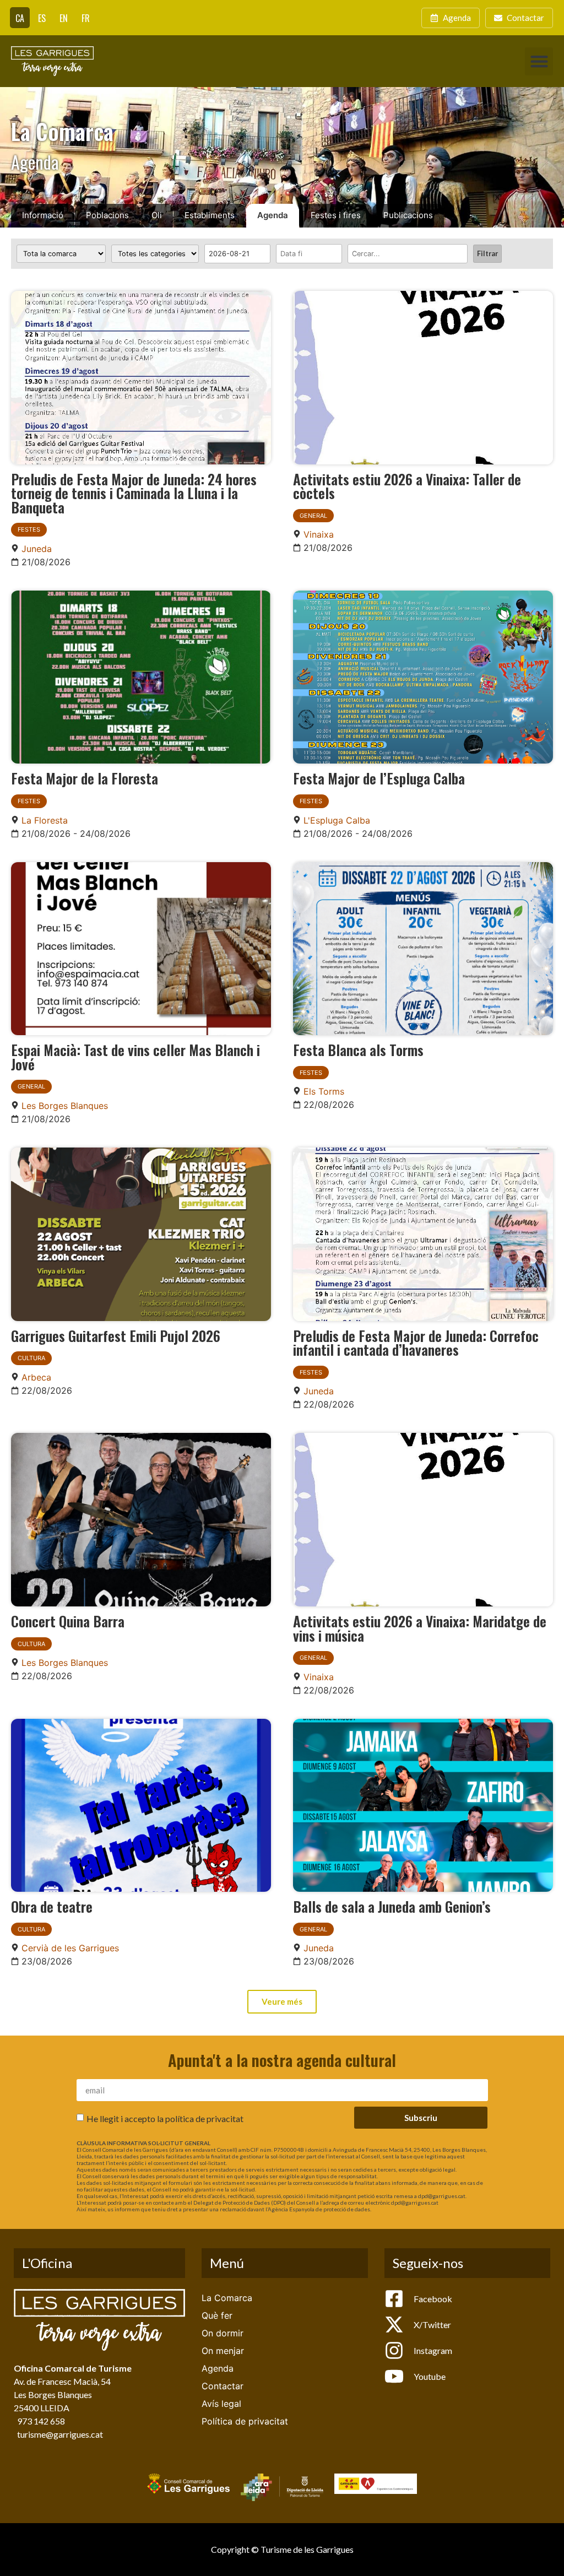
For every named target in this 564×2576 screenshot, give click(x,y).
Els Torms (324, 1091)
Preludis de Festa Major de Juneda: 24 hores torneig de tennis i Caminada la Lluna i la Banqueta (134, 493)
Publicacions (408, 215)
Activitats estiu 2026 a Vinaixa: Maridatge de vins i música (420, 1628)
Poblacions (107, 215)
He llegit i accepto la (165, 2118)
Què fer (217, 2315)
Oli (157, 215)
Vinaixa (319, 534)
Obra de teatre (52, 1906)
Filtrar (487, 253)
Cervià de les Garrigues (70, 1948)
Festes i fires (336, 215)
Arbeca (36, 1377)
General (313, 516)
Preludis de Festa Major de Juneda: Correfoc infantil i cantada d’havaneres (416, 1343)
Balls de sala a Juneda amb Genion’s (392, 1906)
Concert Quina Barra (68, 1621)
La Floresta (45, 820)
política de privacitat (204, 2118)
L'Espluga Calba (337, 820)
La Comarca (227, 2298)
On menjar (223, 2351)
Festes (29, 529)
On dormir (223, 2333)
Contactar (223, 2386)
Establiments (210, 215)
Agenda (273, 215)
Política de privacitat (245, 2421)
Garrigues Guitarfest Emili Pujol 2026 (116, 1335)
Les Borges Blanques (65, 1106)
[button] (539, 61)
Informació (43, 215)
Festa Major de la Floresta (85, 778)
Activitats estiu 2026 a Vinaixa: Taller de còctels (407, 486)
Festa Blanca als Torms (358, 1049)
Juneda (37, 549)
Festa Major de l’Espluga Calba (379, 778)
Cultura (31, 1358)
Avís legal (221, 2404)
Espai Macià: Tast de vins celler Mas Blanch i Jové (135, 1057)
